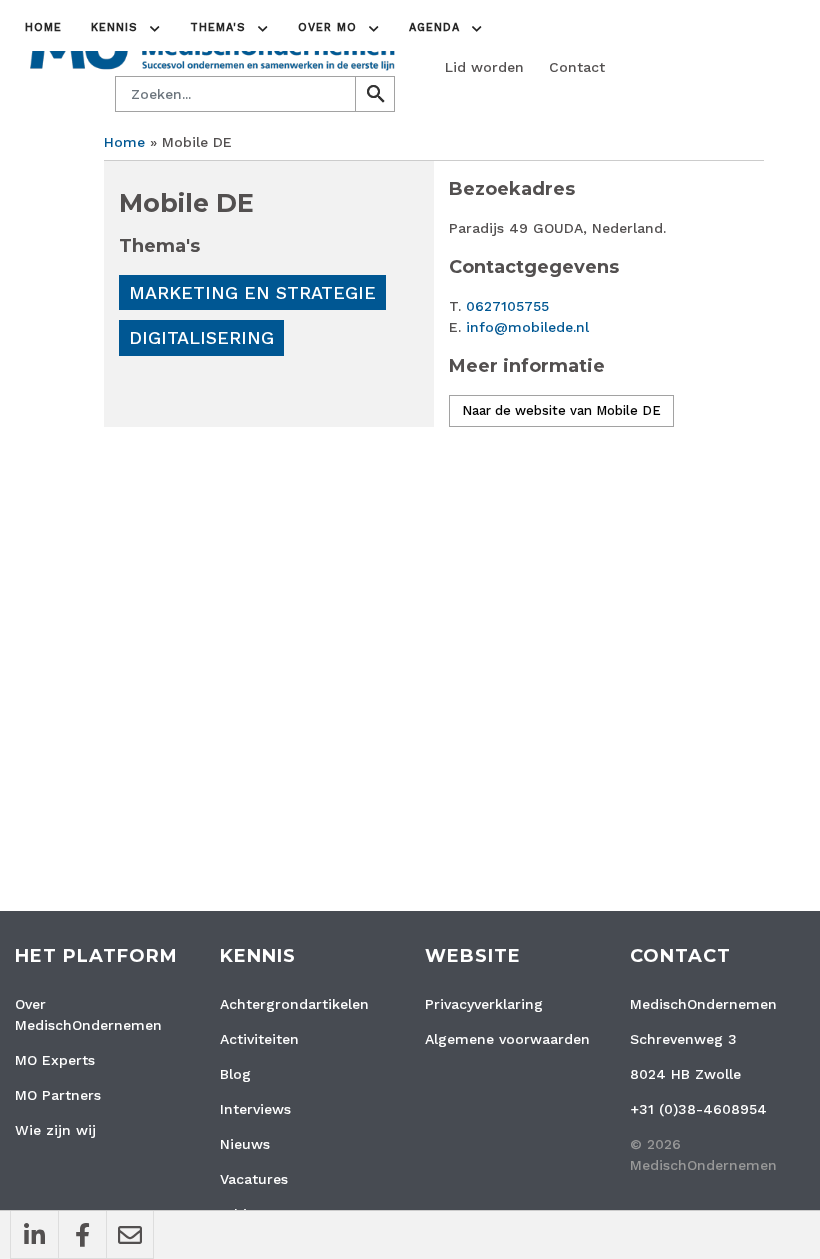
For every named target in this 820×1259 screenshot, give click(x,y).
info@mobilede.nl (527, 327)
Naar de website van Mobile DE (561, 410)
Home (43, 27)
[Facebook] (82, 1235)
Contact (577, 67)
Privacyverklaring (484, 1004)
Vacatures (254, 1179)
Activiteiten (259, 1039)
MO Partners (58, 1095)
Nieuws (245, 1144)
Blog (235, 1074)
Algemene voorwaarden (507, 1039)
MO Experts (55, 1060)
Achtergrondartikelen (294, 1004)
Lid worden (484, 67)
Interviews (255, 1109)
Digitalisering (201, 337)
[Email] (130, 1235)
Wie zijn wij (55, 1130)
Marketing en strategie (252, 292)
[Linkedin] (34, 1235)
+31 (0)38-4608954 (698, 1109)
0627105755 (507, 306)
